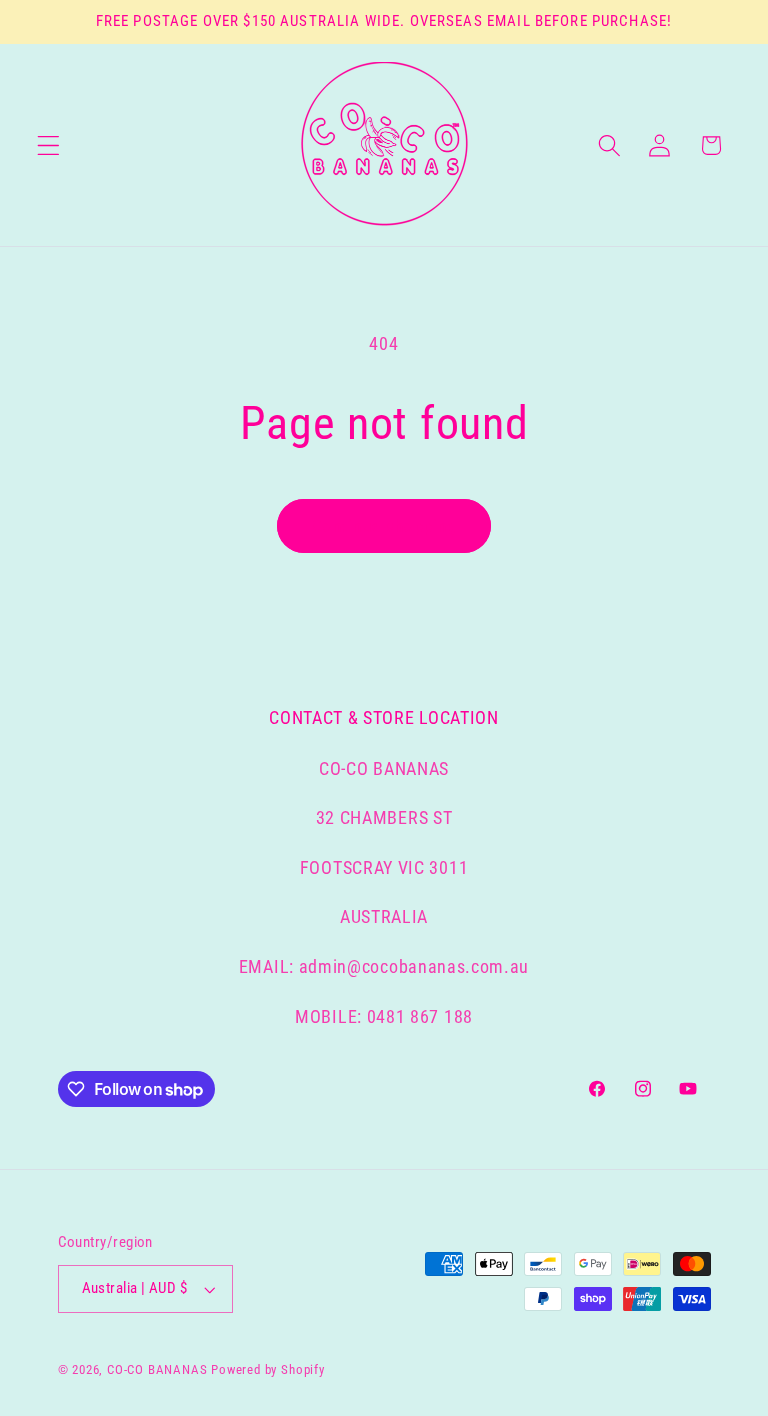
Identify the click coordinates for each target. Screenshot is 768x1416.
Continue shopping (384, 526)
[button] (48, 145)
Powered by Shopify (268, 1369)
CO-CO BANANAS (157, 1369)
